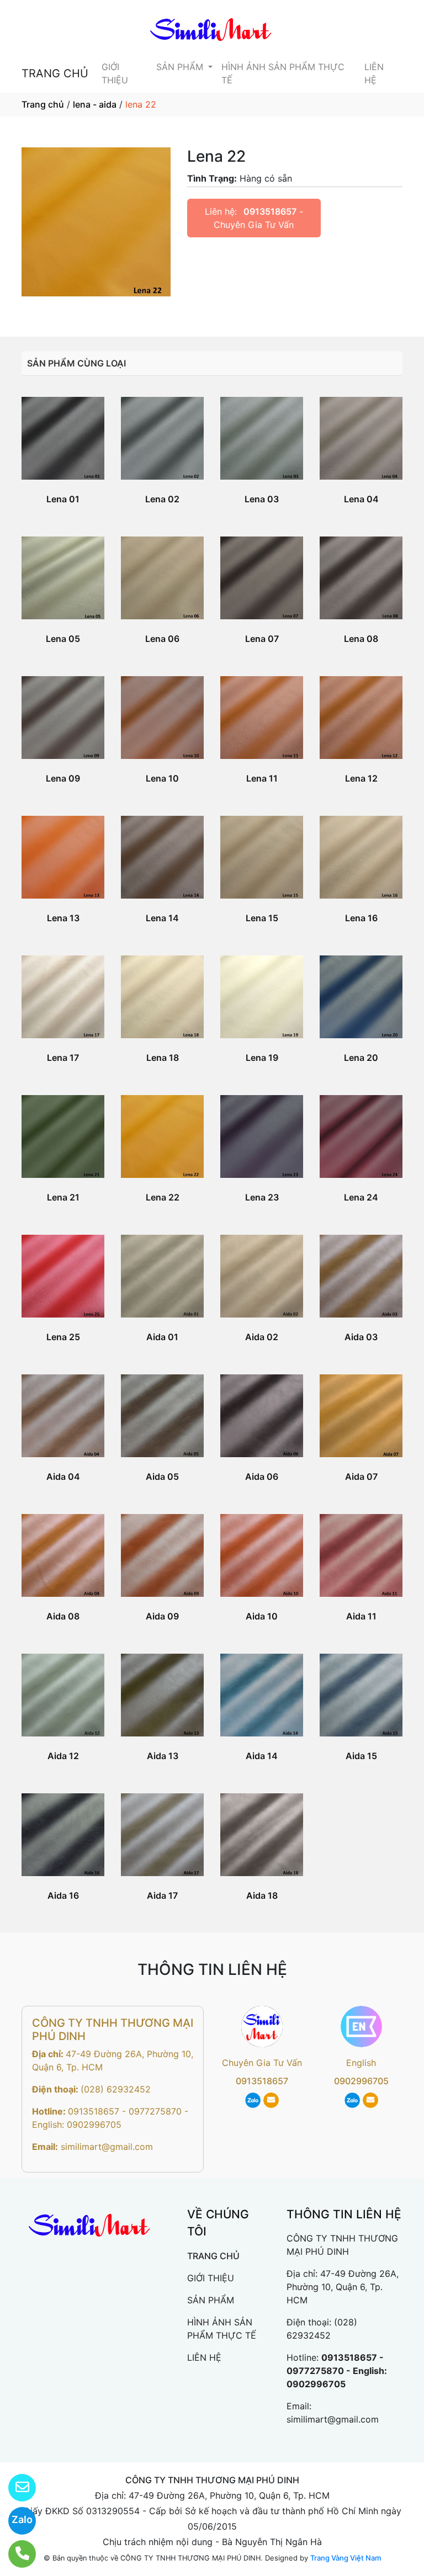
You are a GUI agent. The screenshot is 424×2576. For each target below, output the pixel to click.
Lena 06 (162, 639)
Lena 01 (63, 499)
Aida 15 (361, 1756)
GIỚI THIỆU (115, 73)
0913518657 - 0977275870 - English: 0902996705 (337, 2371)
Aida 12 (63, 1756)
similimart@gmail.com (107, 2147)
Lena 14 (162, 918)
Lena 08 (361, 639)
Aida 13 (163, 1756)
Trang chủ (43, 104)
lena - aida (95, 104)
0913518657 (270, 211)
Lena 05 (63, 639)
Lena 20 (361, 1058)
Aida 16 (63, 1895)
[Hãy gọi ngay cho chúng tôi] (15, 2554)
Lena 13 (63, 918)
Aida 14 (262, 1756)
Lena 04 (361, 499)
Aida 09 (162, 1616)
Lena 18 (163, 1058)
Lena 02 (162, 499)
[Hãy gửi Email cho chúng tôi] (15, 2488)
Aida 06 (262, 1476)
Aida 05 (162, 1476)
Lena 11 (262, 778)
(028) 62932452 (116, 2089)
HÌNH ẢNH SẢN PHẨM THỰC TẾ (283, 73)
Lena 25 (63, 1337)
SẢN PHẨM (181, 67)
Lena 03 (262, 499)
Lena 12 (361, 778)
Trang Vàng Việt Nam (346, 2558)
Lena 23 (262, 1197)
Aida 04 (63, 1476)
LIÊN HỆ (374, 73)
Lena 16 (361, 918)
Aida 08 (63, 1616)
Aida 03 (361, 1337)
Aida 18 (262, 1895)
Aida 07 (361, 1476)
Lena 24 (361, 1197)
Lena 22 (163, 1197)
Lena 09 (63, 778)
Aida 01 (162, 1337)
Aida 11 (361, 1616)
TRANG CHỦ (55, 73)
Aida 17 (162, 1895)
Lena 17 (63, 1058)
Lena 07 (262, 639)
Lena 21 (63, 1197)
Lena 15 (262, 918)
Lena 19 (262, 1058)
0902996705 (361, 2081)
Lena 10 (162, 778)
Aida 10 (262, 1616)
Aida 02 (262, 1337)
